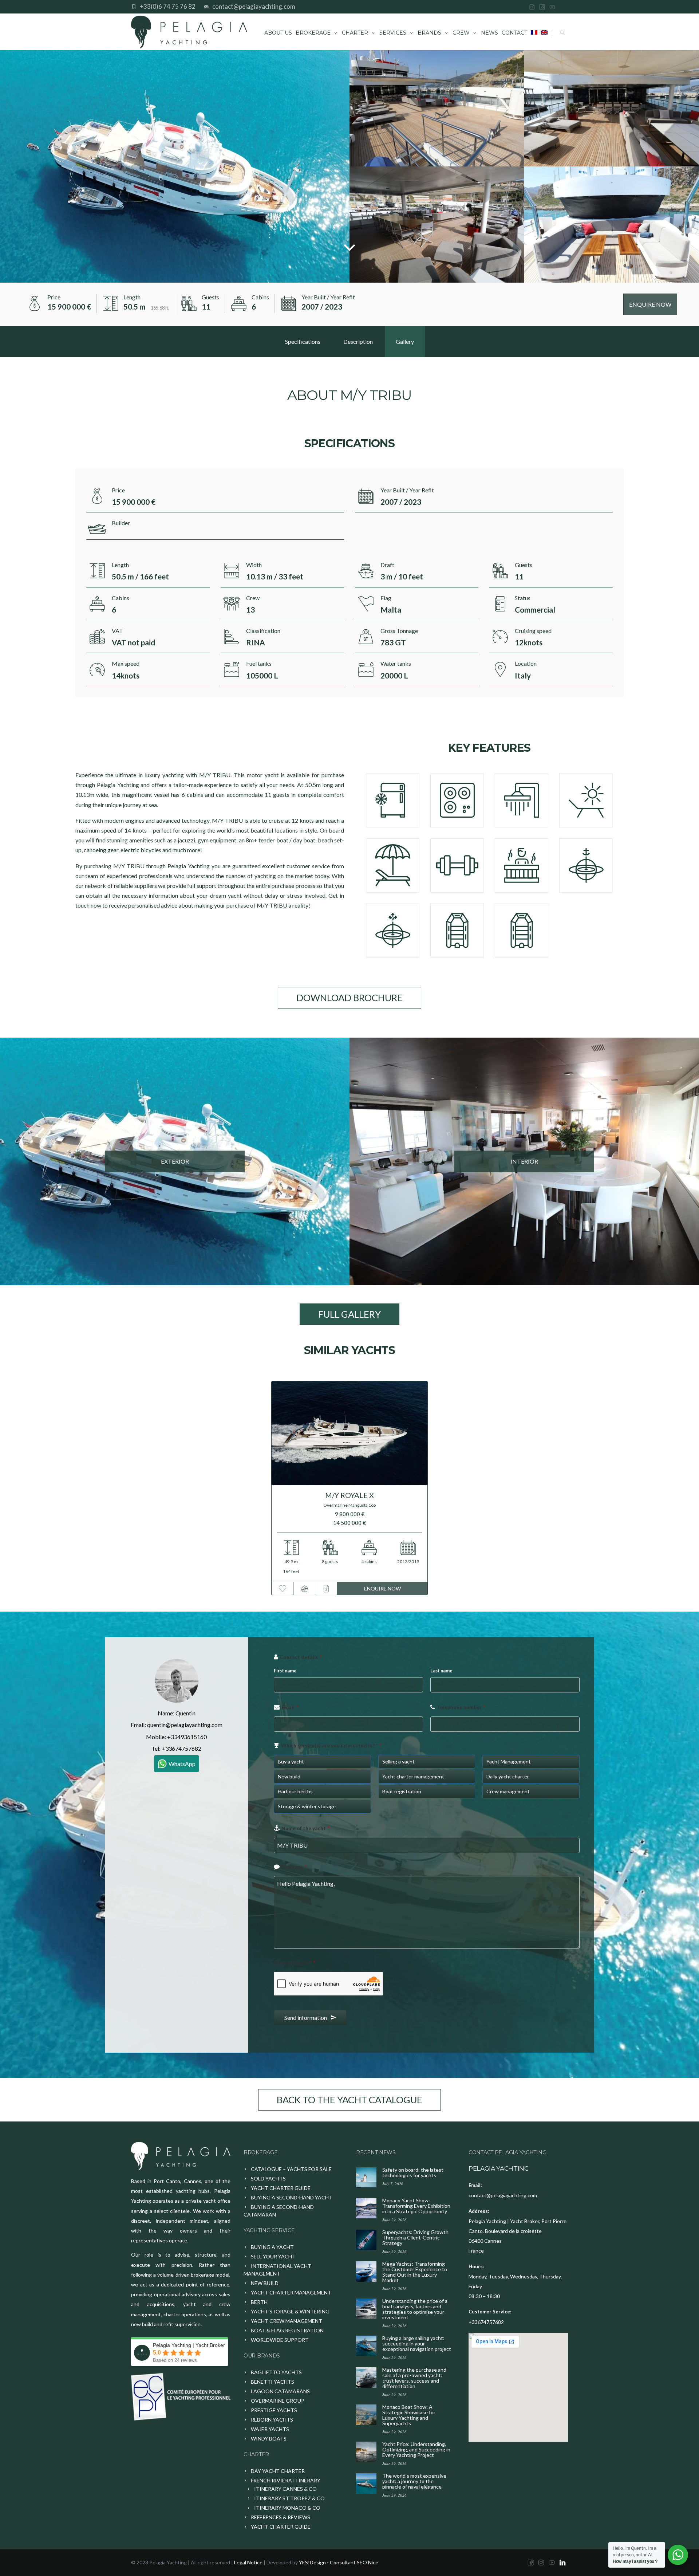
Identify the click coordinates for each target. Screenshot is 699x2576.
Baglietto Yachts (276, 2372)
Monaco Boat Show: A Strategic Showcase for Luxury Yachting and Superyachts (409, 2415)
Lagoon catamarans (280, 2391)
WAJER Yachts (270, 2429)
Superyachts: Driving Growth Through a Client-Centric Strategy (415, 2237)
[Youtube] (552, 7)
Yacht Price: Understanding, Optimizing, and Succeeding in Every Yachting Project (416, 2449)
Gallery (405, 341)
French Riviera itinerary (286, 2480)
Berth (259, 2302)
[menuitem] (534, 32)
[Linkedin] (563, 7)
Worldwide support (280, 2340)
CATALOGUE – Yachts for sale (291, 2169)
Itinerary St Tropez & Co (289, 2498)
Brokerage (313, 33)
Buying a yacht (272, 2247)
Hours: (476, 2266)
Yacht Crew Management (287, 2321)
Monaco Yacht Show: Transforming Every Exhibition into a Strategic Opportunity (416, 2206)
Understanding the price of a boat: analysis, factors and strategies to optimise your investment (415, 2309)
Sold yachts (268, 2178)
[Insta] (532, 7)
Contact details (301, 1657)
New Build (265, 2283)
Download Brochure (349, 998)
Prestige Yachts (274, 2410)
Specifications (303, 341)
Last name (441, 1671)
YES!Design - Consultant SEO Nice (339, 2562)
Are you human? (295, 1963)
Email (290, 1707)
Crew (461, 33)
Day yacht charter (278, 2471)
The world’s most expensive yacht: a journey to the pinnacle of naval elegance (414, 2481)
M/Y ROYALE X (349, 1495)
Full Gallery (349, 1314)
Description (358, 341)
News (489, 33)
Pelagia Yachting (499, 2168)
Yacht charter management (291, 2292)
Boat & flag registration (287, 2330)
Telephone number (461, 1707)
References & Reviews (281, 2517)
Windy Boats (269, 2439)
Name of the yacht (305, 1828)
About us (278, 33)
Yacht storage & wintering (290, 2311)
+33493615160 (187, 1737)
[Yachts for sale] (181, 2156)
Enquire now (382, 1588)
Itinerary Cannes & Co (285, 2489)
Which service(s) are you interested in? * (331, 1745)
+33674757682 (181, 1748)
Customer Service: (490, 2312)
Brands (429, 33)
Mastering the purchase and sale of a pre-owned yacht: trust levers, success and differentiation (414, 2378)
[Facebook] (542, 7)
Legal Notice (248, 2562)
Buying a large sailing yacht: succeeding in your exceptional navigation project (417, 2343)
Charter (355, 33)
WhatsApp (182, 1764)
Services (393, 33)
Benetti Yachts (273, 2382)
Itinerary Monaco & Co (287, 2508)
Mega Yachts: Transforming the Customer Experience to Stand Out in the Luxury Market (415, 2272)
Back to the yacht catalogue (349, 2100)
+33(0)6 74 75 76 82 (168, 6)
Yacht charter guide (281, 2188)
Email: (475, 2185)
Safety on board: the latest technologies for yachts (413, 2172)
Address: (479, 2211)
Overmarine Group (278, 2401)
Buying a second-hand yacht (292, 2197)
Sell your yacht (273, 2256)
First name (285, 1671)
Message (294, 1867)
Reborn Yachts (272, 2420)
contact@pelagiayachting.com (254, 6)
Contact (514, 33)
